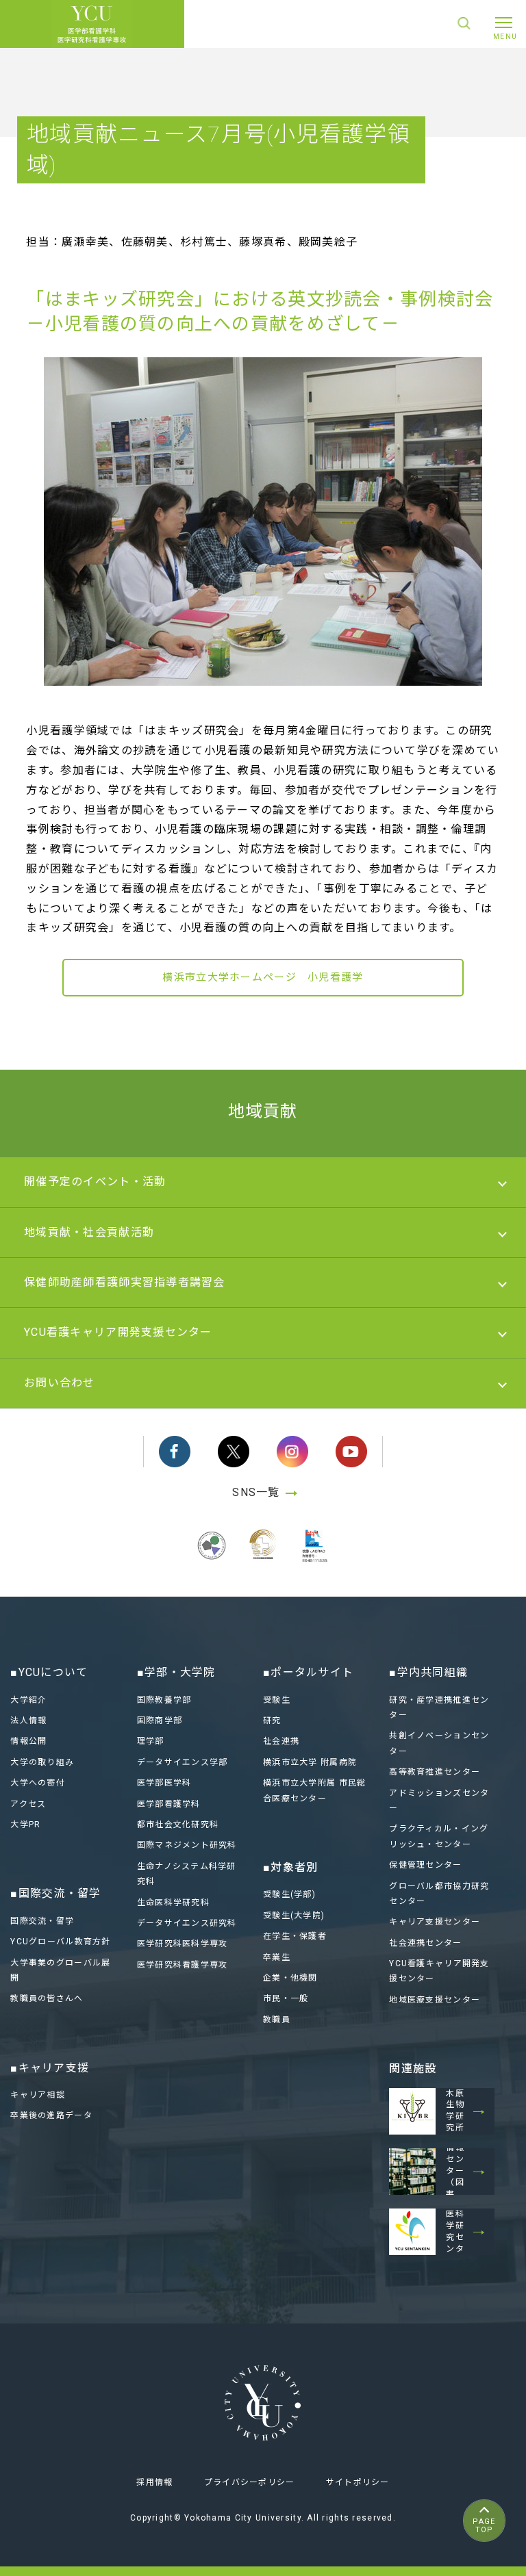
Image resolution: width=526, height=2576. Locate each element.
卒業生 (277, 1957)
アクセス (28, 1804)
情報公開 (28, 1741)
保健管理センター (425, 1865)
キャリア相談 (38, 2095)
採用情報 (154, 2482)
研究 (272, 1721)
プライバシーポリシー (250, 2482)
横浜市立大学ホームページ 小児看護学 (263, 977)
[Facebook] (175, 1452)
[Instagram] (292, 1452)
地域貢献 (263, 1111)
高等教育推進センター (435, 1772)
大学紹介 (28, 1700)
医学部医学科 (164, 1783)
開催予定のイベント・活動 (95, 1182)
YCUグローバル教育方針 (60, 1942)
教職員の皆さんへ (47, 1998)
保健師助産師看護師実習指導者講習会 (125, 1282)
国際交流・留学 (42, 1921)
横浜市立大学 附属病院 (310, 1762)
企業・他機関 (290, 1978)
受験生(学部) (289, 1894)
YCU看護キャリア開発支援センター (118, 1332)
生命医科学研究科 (173, 1903)
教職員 (277, 2020)
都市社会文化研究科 (178, 1825)
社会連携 (281, 1741)
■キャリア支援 (50, 2068)
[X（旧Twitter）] (234, 1452)
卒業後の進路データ (51, 2115)
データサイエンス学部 (183, 1762)
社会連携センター (425, 1943)
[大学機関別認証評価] (212, 1561)
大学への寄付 (38, 1783)
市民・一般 (286, 1998)
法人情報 (28, 1721)
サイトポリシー (358, 2482)
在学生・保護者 (295, 1936)
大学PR (25, 1825)
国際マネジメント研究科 (187, 1845)
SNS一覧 (256, 1492)
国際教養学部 (164, 1700)
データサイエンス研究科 (187, 1923)
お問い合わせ (60, 1383)
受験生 (277, 1700)
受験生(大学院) (294, 1916)
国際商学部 (160, 1721)
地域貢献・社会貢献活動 (89, 1232)
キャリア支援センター (435, 1922)
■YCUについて (49, 1672)
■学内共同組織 (428, 1672)
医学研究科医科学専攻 (183, 1944)
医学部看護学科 (169, 1804)
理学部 (151, 1741)
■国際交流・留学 (55, 1893)
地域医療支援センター (435, 2000)
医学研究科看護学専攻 (183, 1965)
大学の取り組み (42, 1762)
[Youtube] (351, 1452)
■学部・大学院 (176, 1672)
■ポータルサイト (308, 1672)
